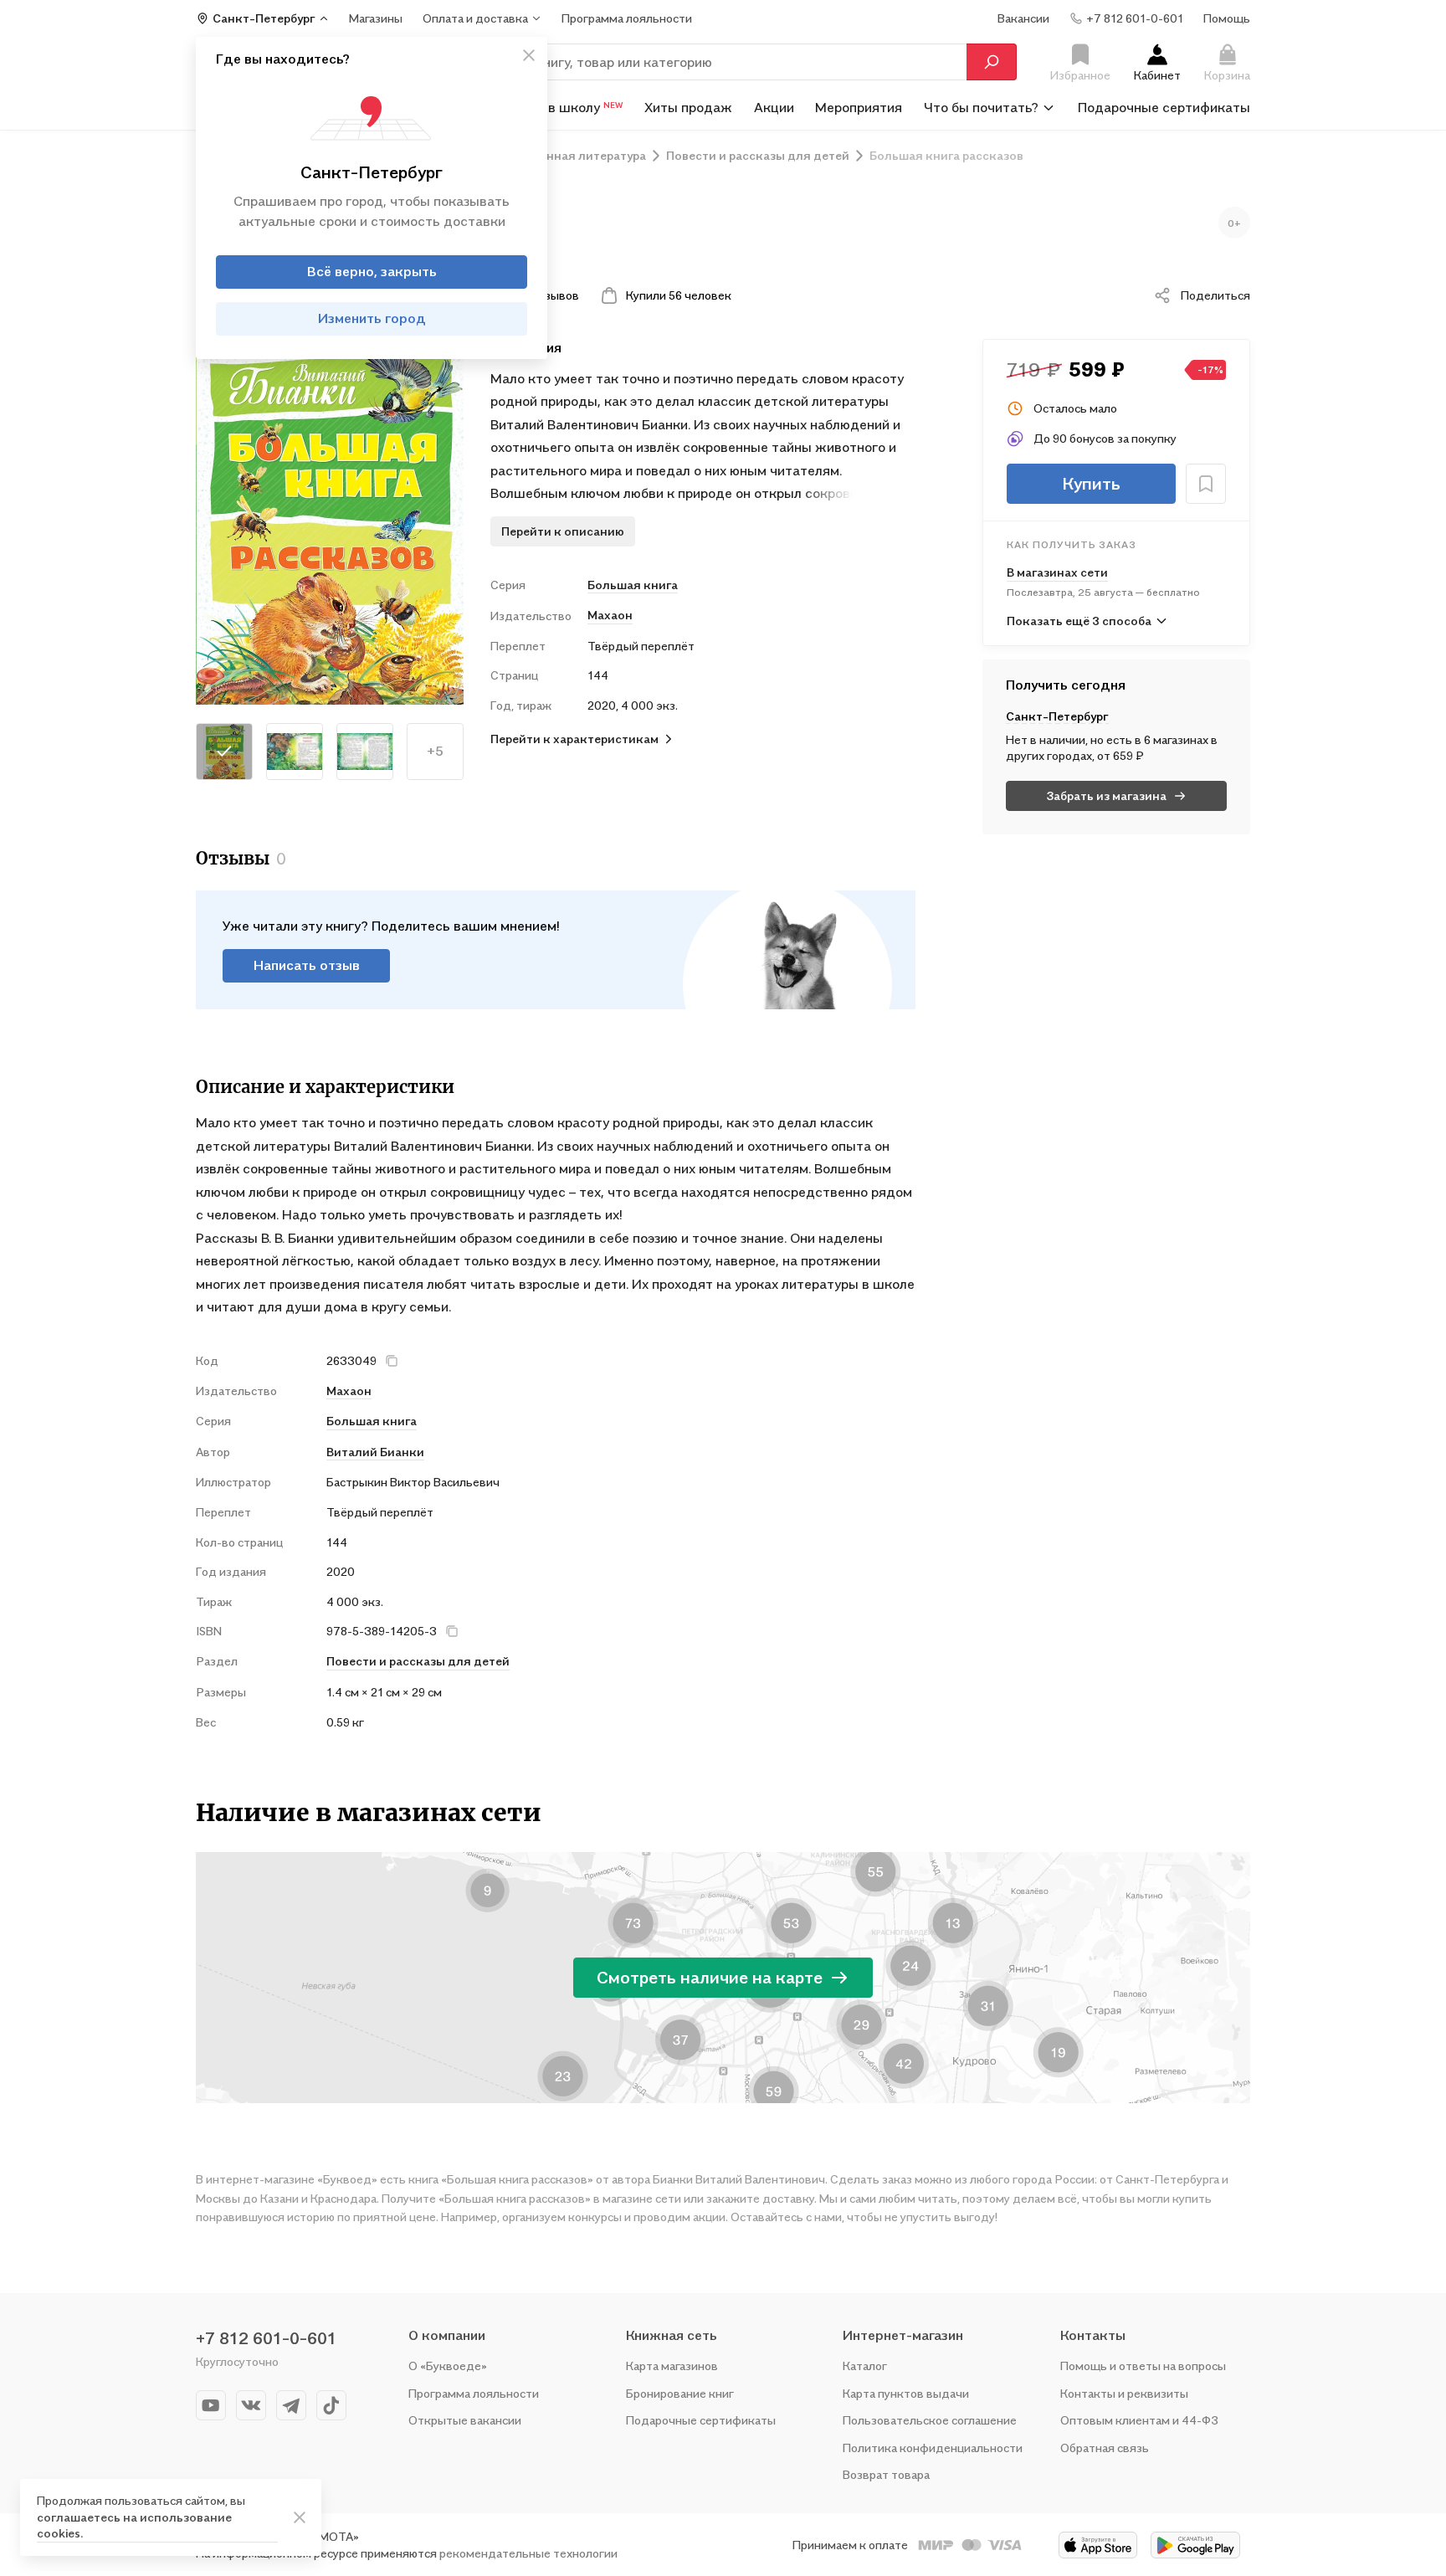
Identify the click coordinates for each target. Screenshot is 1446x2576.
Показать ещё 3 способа (1079, 621)
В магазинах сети (1057, 572)
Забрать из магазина (1107, 795)
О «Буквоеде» (448, 2366)
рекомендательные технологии (528, 2553)
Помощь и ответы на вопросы (1143, 2366)
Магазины (376, 18)
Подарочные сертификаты (1164, 107)
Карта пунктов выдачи (906, 2393)
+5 (435, 751)
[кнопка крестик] (529, 55)
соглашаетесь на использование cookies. (134, 2525)
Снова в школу (564, 107)
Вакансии (1023, 18)
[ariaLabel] (300, 2517)
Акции (774, 107)
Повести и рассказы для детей (418, 1661)
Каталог (865, 2366)
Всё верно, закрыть (372, 271)
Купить (1091, 484)
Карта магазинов (672, 2366)
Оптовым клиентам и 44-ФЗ (1139, 2420)
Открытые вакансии (465, 2420)
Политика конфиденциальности (933, 2448)
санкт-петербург (1057, 716)
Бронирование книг (680, 2393)
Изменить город (372, 318)
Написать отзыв (307, 965)
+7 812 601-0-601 (266, 2338)
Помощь (1227, 18)
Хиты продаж (688, 107)
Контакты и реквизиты (1124, 2393)
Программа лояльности (474, 2393)
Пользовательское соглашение (930, 2420)
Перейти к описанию (563, 531)
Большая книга (633, 585)
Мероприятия (859, 107)
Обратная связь (1105, 2448)
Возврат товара (886, 2474)
